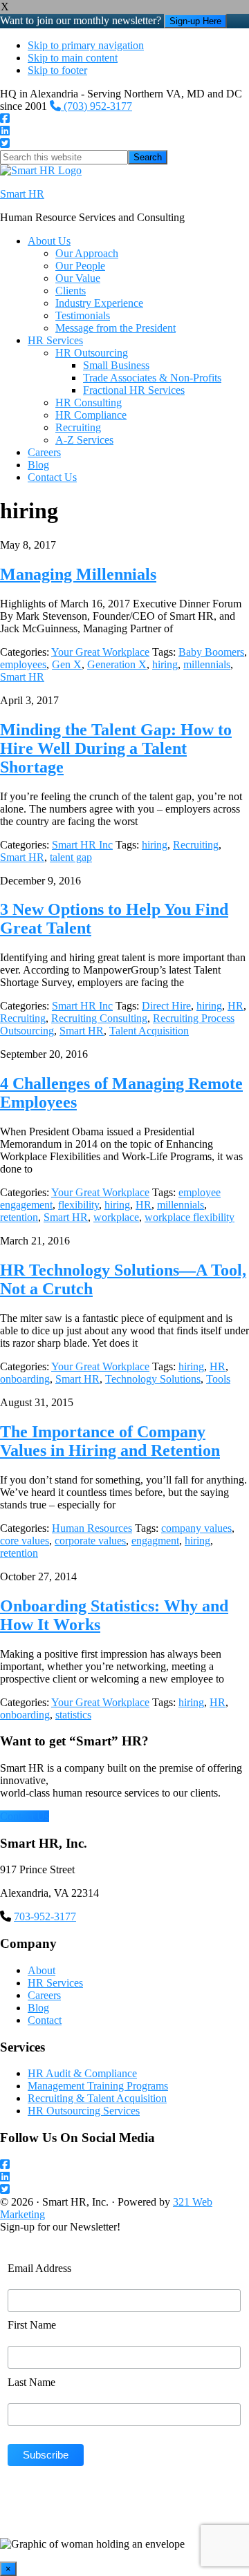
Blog (38, 2008)
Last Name (31, 2382)
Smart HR (22, 194)
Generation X (117, 664)
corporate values (90, 1541)
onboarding (25, 1379)
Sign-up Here (195, 21)
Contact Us (25, 1816)
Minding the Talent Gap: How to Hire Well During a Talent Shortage (116, 748)
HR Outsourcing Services (84, 2111)
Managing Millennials (78, 574)
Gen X (67, 664)
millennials (207, 664)
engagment (155, 1541)
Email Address (39, 2268)
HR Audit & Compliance (82, 2073)
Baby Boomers (211, 652)
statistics (73, 1715)
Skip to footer (57, 70)
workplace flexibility (190, 1217)
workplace (116, 1217)
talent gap (71, 857)
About (41, 1970)
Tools (218, 1379)
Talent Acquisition (149, 1031)
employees (23, 664)
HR (236, 1006)
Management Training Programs (98, 2086)
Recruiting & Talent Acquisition (97, 2098)
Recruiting (196, 845)
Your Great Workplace (100, 652)
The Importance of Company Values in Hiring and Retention (110, 1441)
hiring (165, 664)
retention (19, 1217)
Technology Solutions (153, 1379)
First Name (32, 2325)
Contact (45, 2020)
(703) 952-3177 (96, 106)
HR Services (55, 1983)
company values (196, 1528)
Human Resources (92, 1528)
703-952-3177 (45, 1916)
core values (25, 1541)
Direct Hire (166, 1006)
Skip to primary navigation (86, 45)
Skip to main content (73, 58)
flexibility (79, 1205)
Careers (44, 1995)
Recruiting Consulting (99, 1018)
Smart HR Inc (82, 845)
